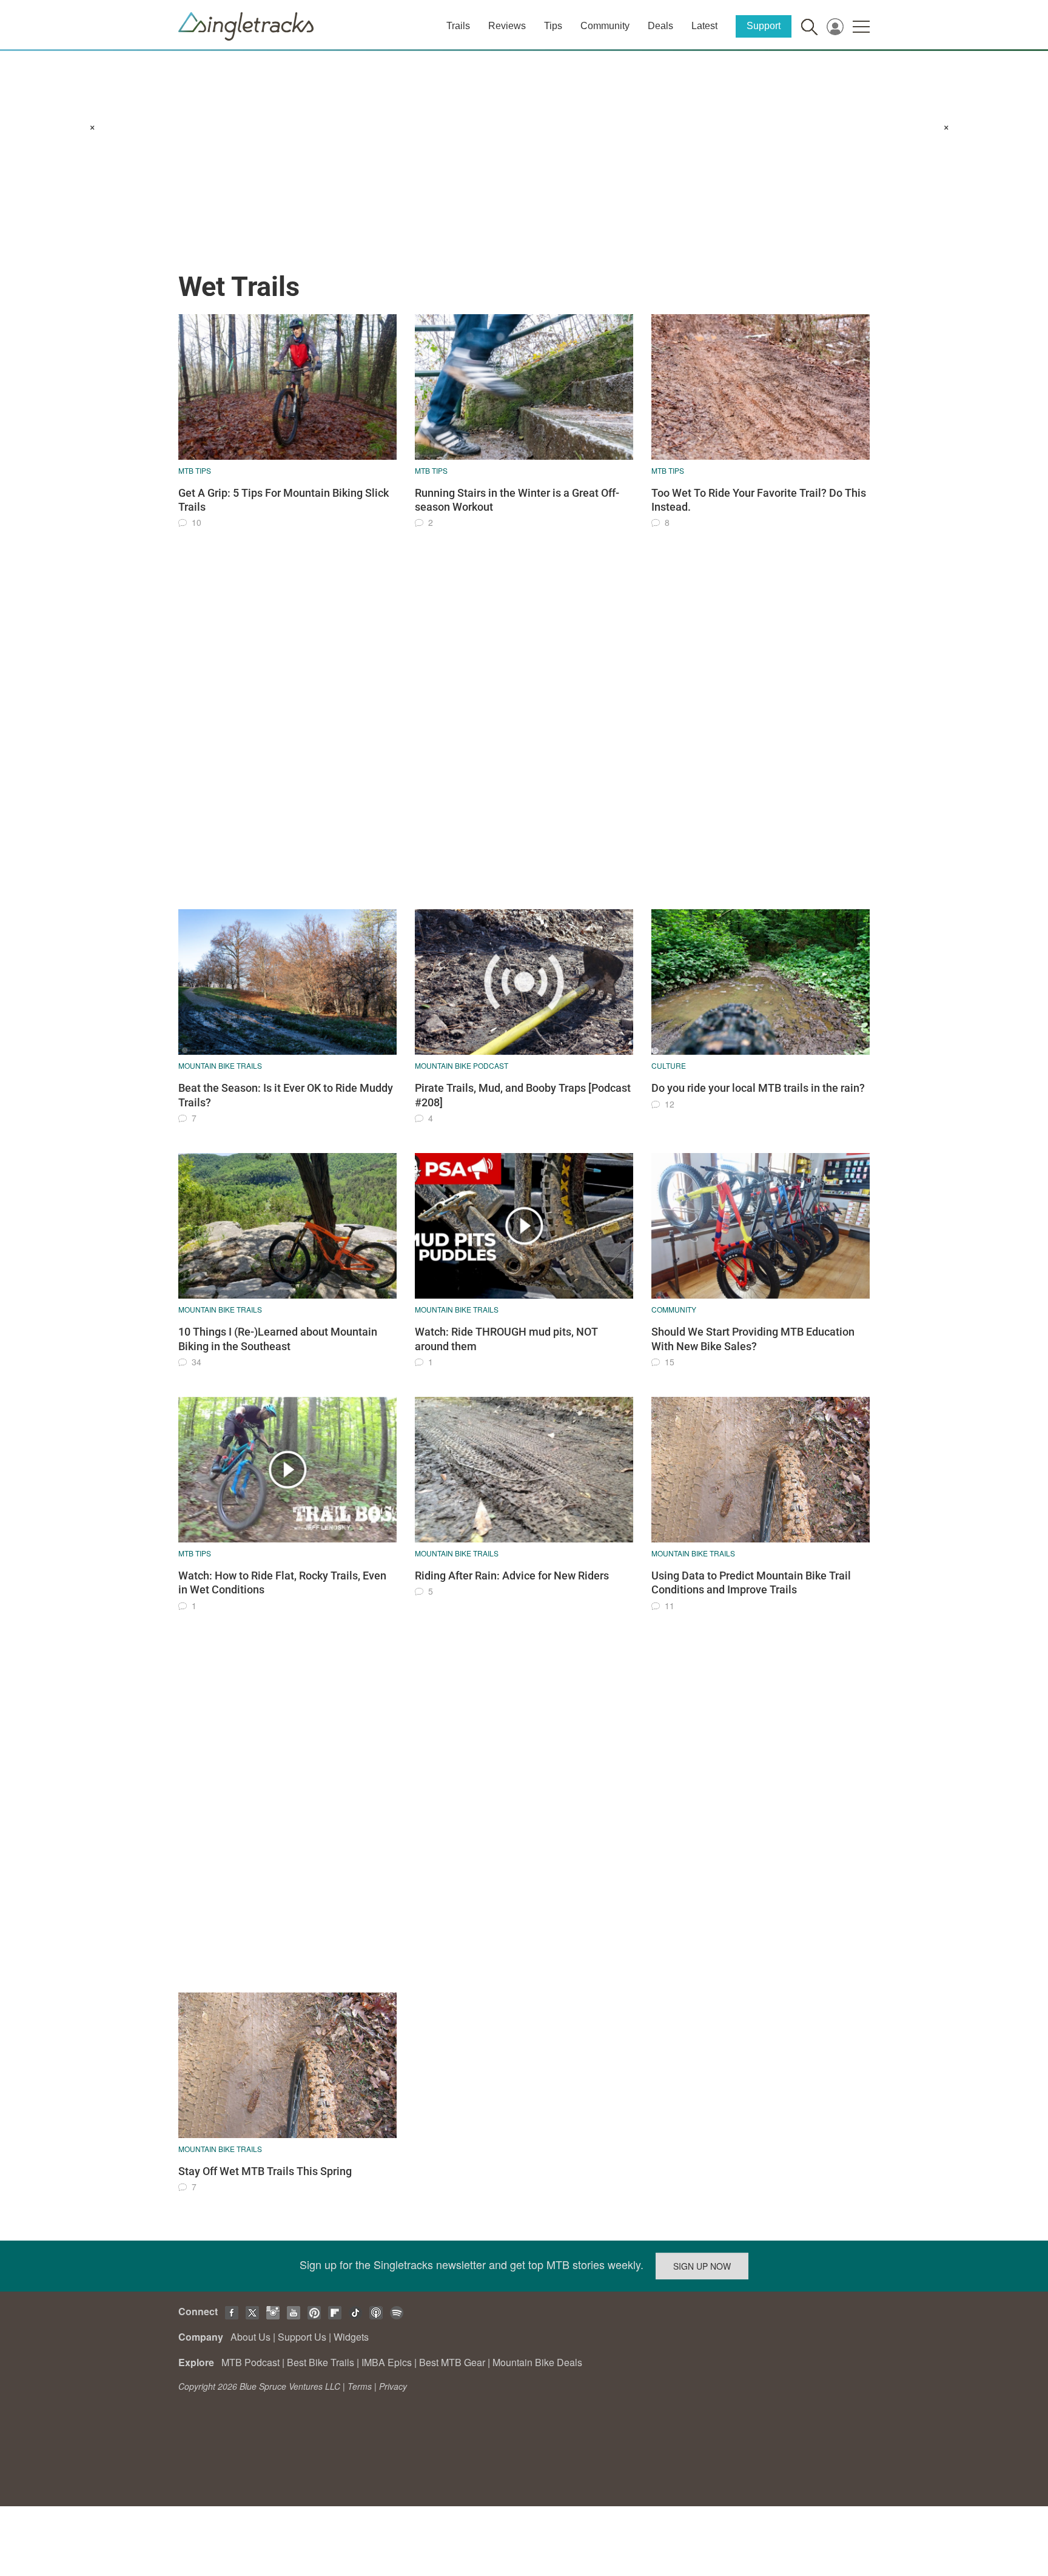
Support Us (302, 2337)
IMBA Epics (387, 2362)
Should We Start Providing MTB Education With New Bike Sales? (753, 1339)
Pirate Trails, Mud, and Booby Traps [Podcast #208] (523, 1095)
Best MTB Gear (452, 2362)
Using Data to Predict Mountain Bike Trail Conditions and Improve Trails (751, 1582)
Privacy (393, 2386)
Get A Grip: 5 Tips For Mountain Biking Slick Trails (284, 500)
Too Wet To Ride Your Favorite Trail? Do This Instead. (759, 500)
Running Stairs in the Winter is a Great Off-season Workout (517, 500)
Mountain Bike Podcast (462, 1065)
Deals (660, 26)
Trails (458, 26)
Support (764, 26)
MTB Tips (195, 470)
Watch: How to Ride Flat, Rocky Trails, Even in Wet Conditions (282, 1582)
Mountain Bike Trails (220, 1065)
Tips (553, 26)
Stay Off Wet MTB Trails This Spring (265, 2171)
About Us (250, 2337)
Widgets (351, 2337)
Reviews (507, 26)
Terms (360, 2386)
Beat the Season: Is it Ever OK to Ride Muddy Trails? (286, 1095)
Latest (704, 26)
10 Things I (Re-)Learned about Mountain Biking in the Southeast (278, 1339)
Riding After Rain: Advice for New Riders (512, 1576)
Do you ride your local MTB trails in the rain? (758, 1088)
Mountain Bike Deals (537, 2362)
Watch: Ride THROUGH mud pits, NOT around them (506, 1339)
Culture (669, 1065)
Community (605, 26)
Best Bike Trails (321, 2362)
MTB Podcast (250, 2362)
